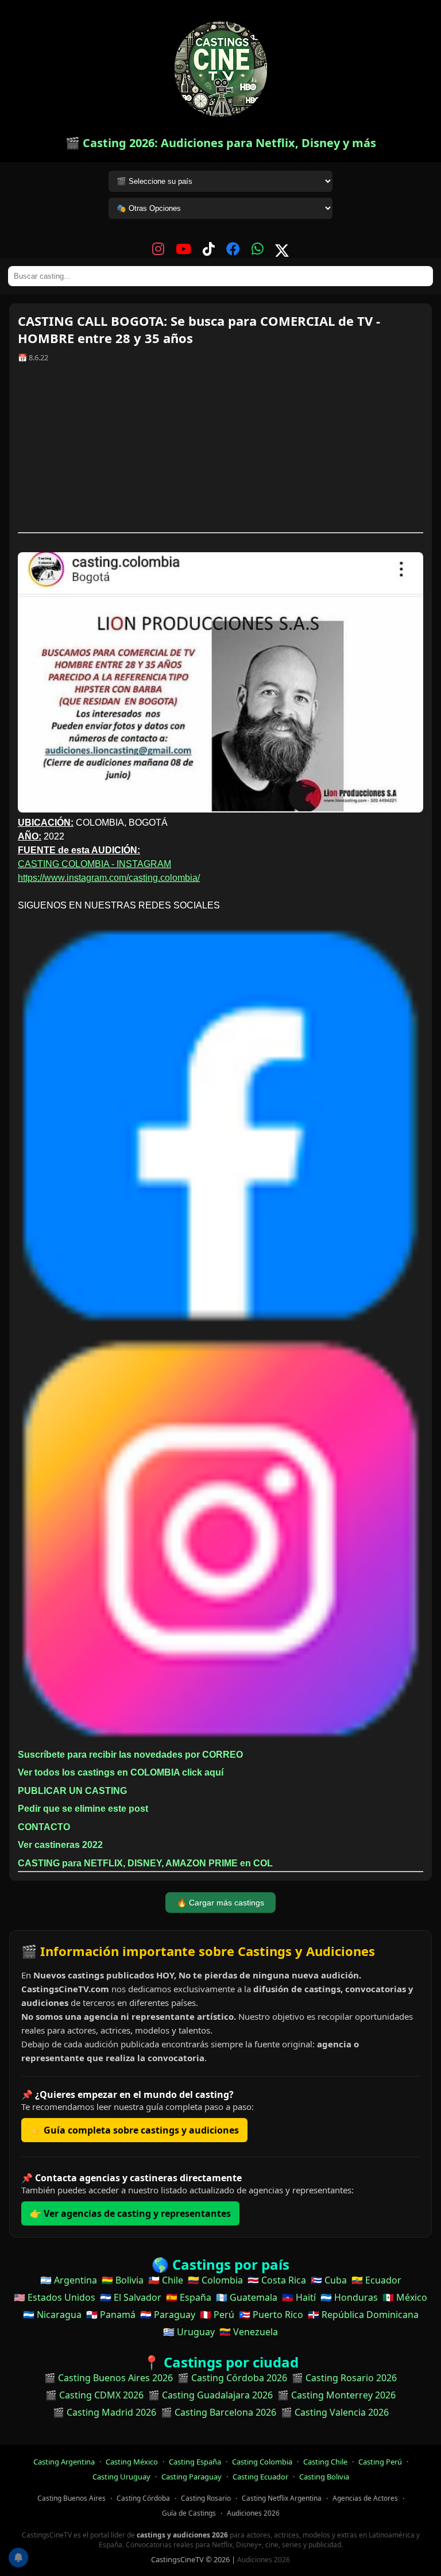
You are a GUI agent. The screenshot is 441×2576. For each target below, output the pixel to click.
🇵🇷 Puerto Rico (271, 2315)
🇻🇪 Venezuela (249, 2332)
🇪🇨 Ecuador (376, 2280)
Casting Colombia (262, 2462)
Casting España (195, 2462)
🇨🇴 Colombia (215, 2280)
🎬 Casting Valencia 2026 (335, 2412)
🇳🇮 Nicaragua (52, 2315)
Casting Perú (380, 2462)
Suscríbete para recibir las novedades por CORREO (130, 1755)
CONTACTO (44, 1827)
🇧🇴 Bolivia (123, 2280)
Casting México (132, 2462)
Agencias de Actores (365, 2498)
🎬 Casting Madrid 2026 (105, 2412)
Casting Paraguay (192, 2477)
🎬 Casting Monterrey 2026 (336, 2395)
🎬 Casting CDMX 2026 (94, 2395)
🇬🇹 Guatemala (247, 2297)
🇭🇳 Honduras (349, 2297)
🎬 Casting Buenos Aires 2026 (109, 2378)
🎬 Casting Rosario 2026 (344, 2378)
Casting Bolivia (324, 2477)
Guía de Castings (189, 2513)
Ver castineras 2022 (60, 1845)
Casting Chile (325, 2462)
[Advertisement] (220, 452)
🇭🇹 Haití (299, 2297)
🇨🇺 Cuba (329, 2280)
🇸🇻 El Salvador (131, 2297)
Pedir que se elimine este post (83, 1809)
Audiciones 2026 (253, 2513)
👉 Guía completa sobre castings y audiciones (134, 2130)
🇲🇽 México (405, 2297)
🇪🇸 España (189, 2297)
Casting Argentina (64, 2462)
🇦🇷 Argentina (69, 2280)
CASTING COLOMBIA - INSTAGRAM (94, 864)
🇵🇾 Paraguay (168, 2315)
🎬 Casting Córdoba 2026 (232, 2378)
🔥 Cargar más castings (220, 1903)
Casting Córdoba (143, 2498)
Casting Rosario (206, 2498)
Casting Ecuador (260, 2477)
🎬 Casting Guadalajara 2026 (210, 2395)
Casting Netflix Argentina (282, 2498)
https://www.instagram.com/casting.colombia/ (109, 878)
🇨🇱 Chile (166, 2280)
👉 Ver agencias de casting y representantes (130, 2213)
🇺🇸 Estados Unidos (55, 2297)
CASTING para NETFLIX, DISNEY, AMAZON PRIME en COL (145, 1863)
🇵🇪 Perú (217, 2315)
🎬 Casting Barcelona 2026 (218, 2412)
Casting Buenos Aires (71, 2498)
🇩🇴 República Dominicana (363, 2315)
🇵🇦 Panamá (111, 2315)
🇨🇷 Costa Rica (277, 2280)
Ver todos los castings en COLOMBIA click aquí (121, 1772)
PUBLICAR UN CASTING (72, 1791)
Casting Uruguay (121, 2477)
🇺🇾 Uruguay (189, 2332)
